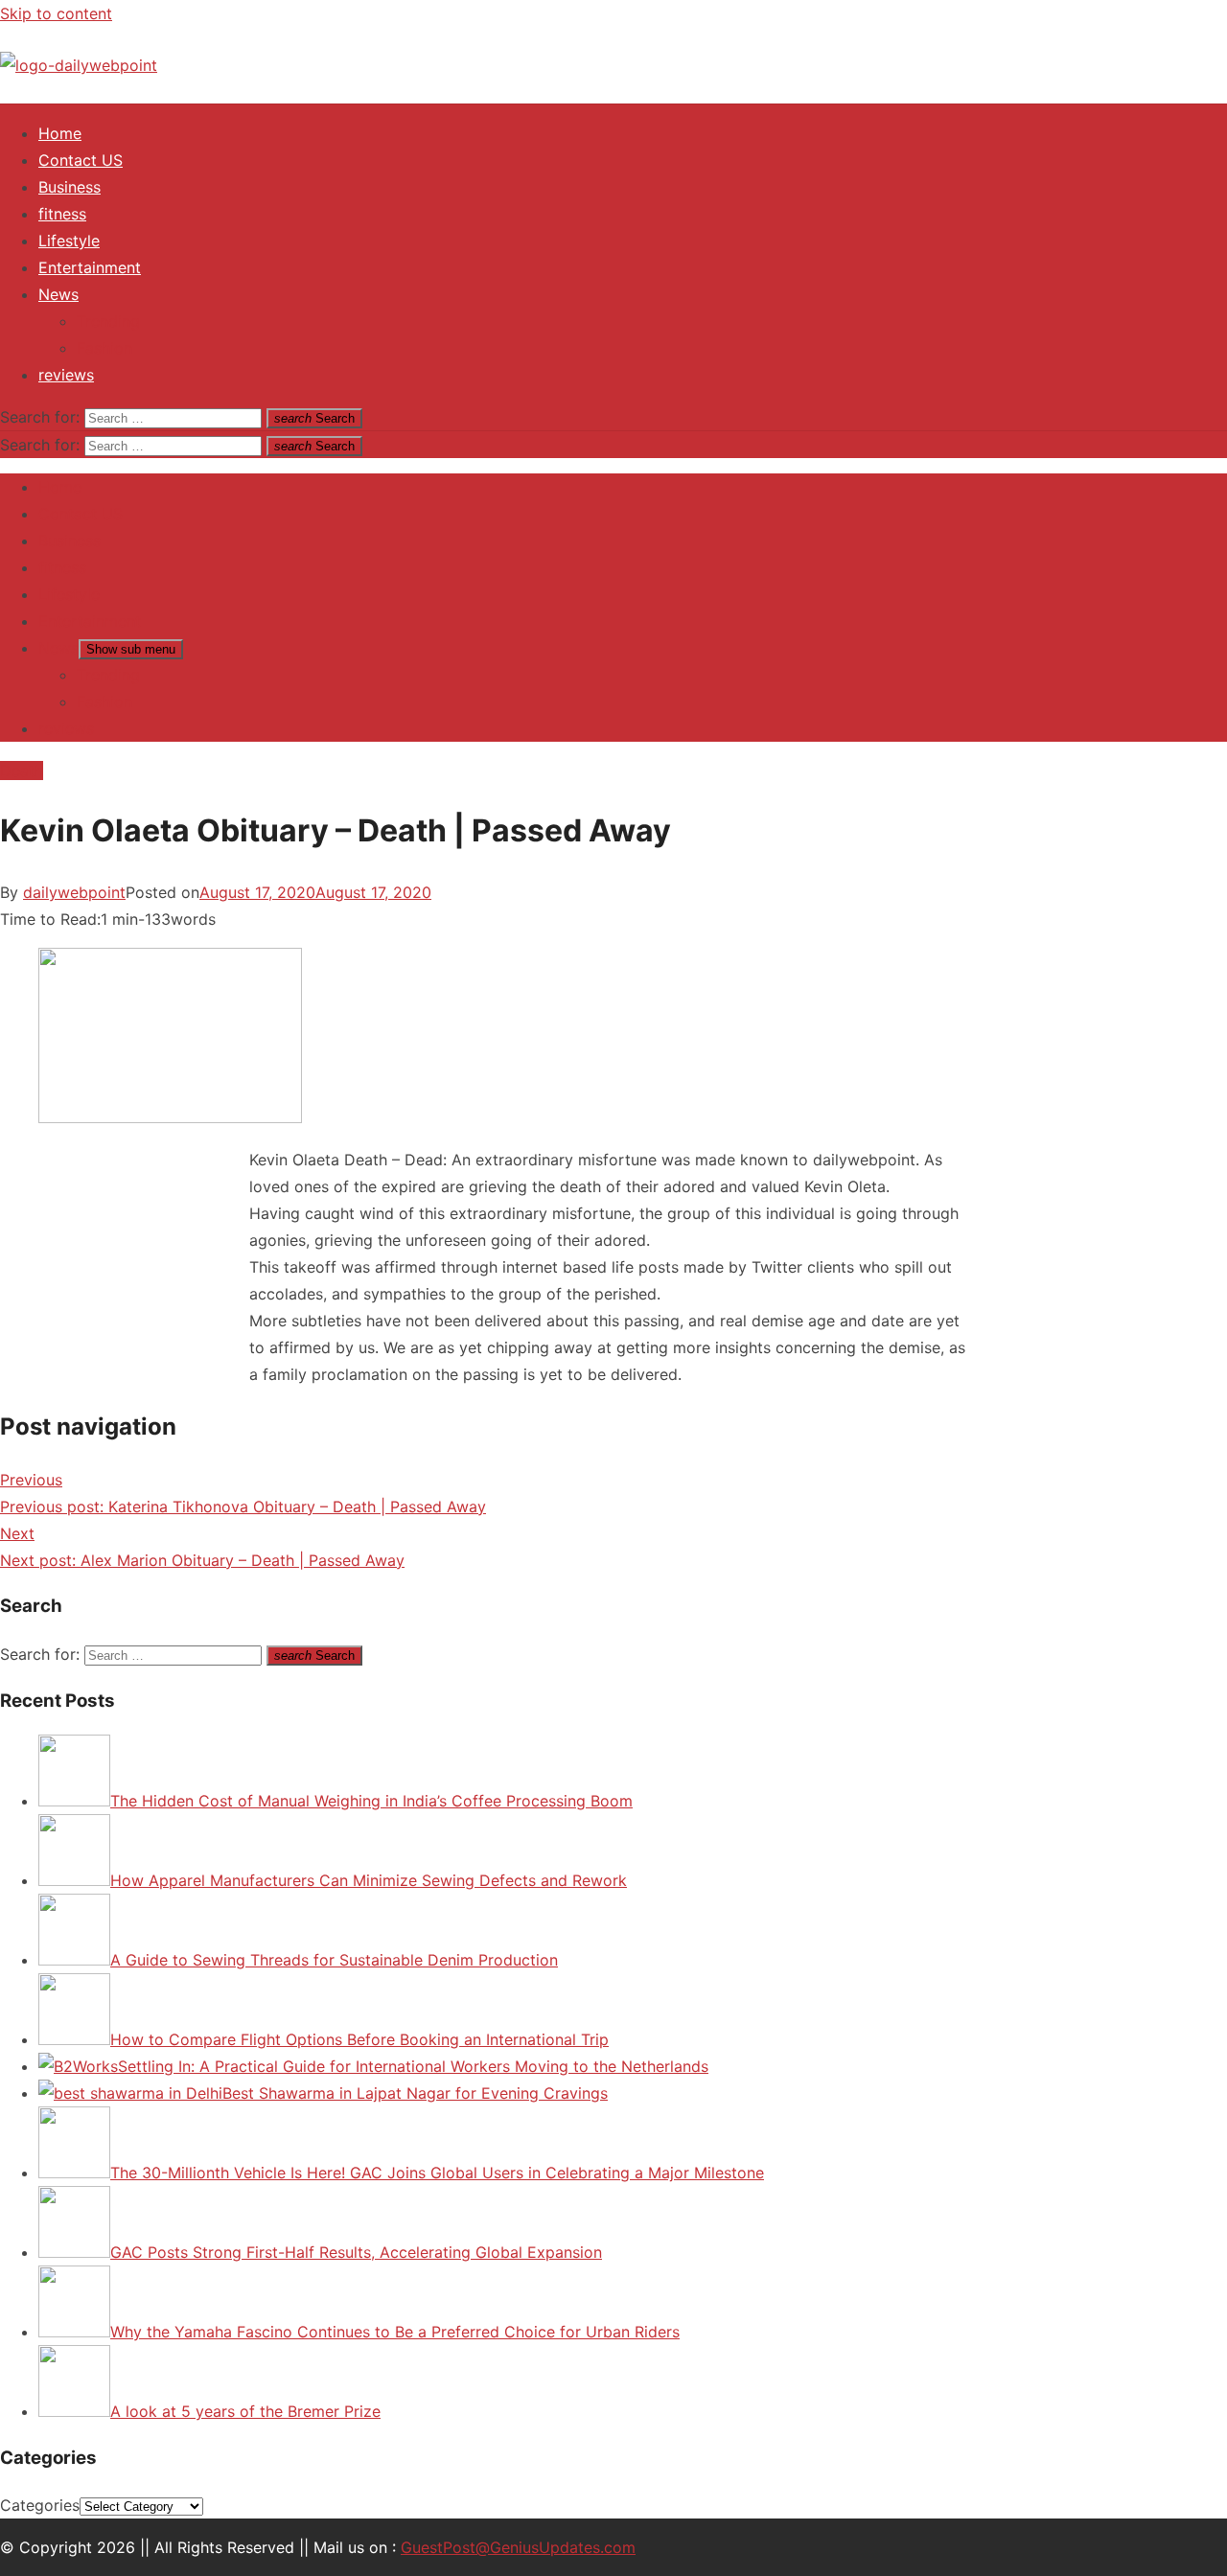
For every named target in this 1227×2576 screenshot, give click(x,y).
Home (60, 133)
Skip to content (56, 13)
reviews (66, 375)
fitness (62, 214)
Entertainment (90, 267)
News (58, 294)
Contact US (81, 160)
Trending (108, 321)
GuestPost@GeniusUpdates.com (518, 2547)
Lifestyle (69, 241)
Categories (40, 2505)
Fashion (104, 348)
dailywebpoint (74, 892)
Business (69, 187)
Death (22, 770)
